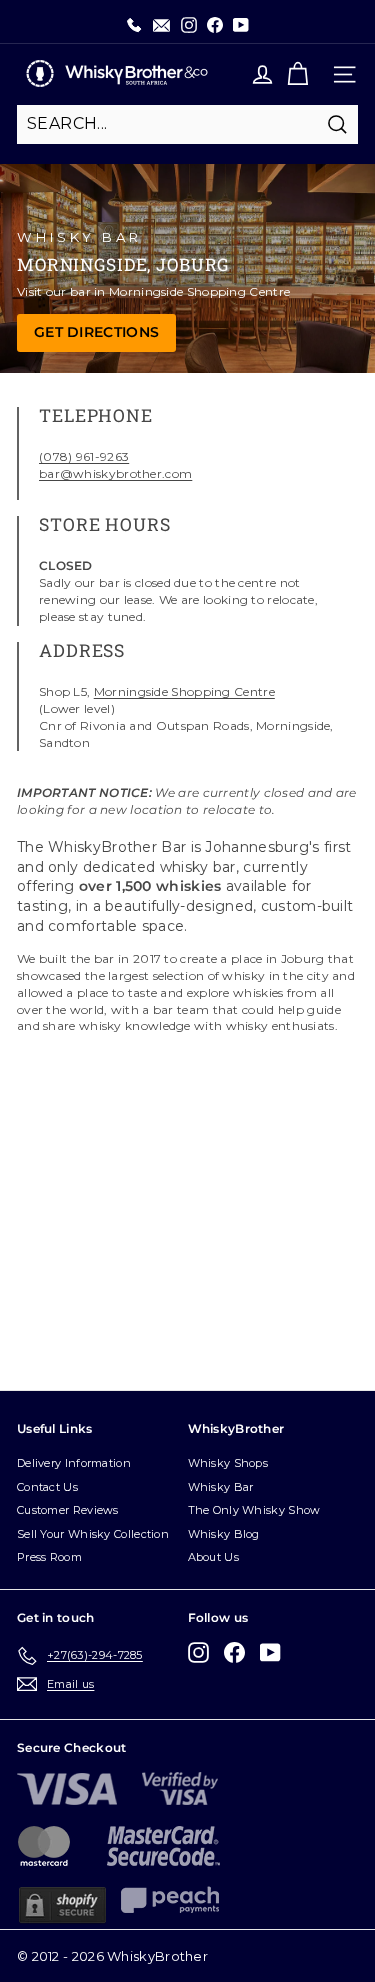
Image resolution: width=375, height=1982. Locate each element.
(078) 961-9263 (84, 456)
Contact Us (47, 1487)
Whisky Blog (224, 1534)
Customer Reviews (68, 1510)
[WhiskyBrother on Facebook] (234, 1652)
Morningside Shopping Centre (184, 691)
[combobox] (187, 124)
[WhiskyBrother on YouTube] (270, 1652)
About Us (213, 1557)
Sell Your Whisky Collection (93, 1534)
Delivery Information (74, 1463)
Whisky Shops (228, 1463)
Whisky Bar (221, 1487)
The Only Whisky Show (254, 1510)
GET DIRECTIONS (96, 332)
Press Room (49, 1557)
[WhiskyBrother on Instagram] (198, 1652)
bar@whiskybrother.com (115, 473)
